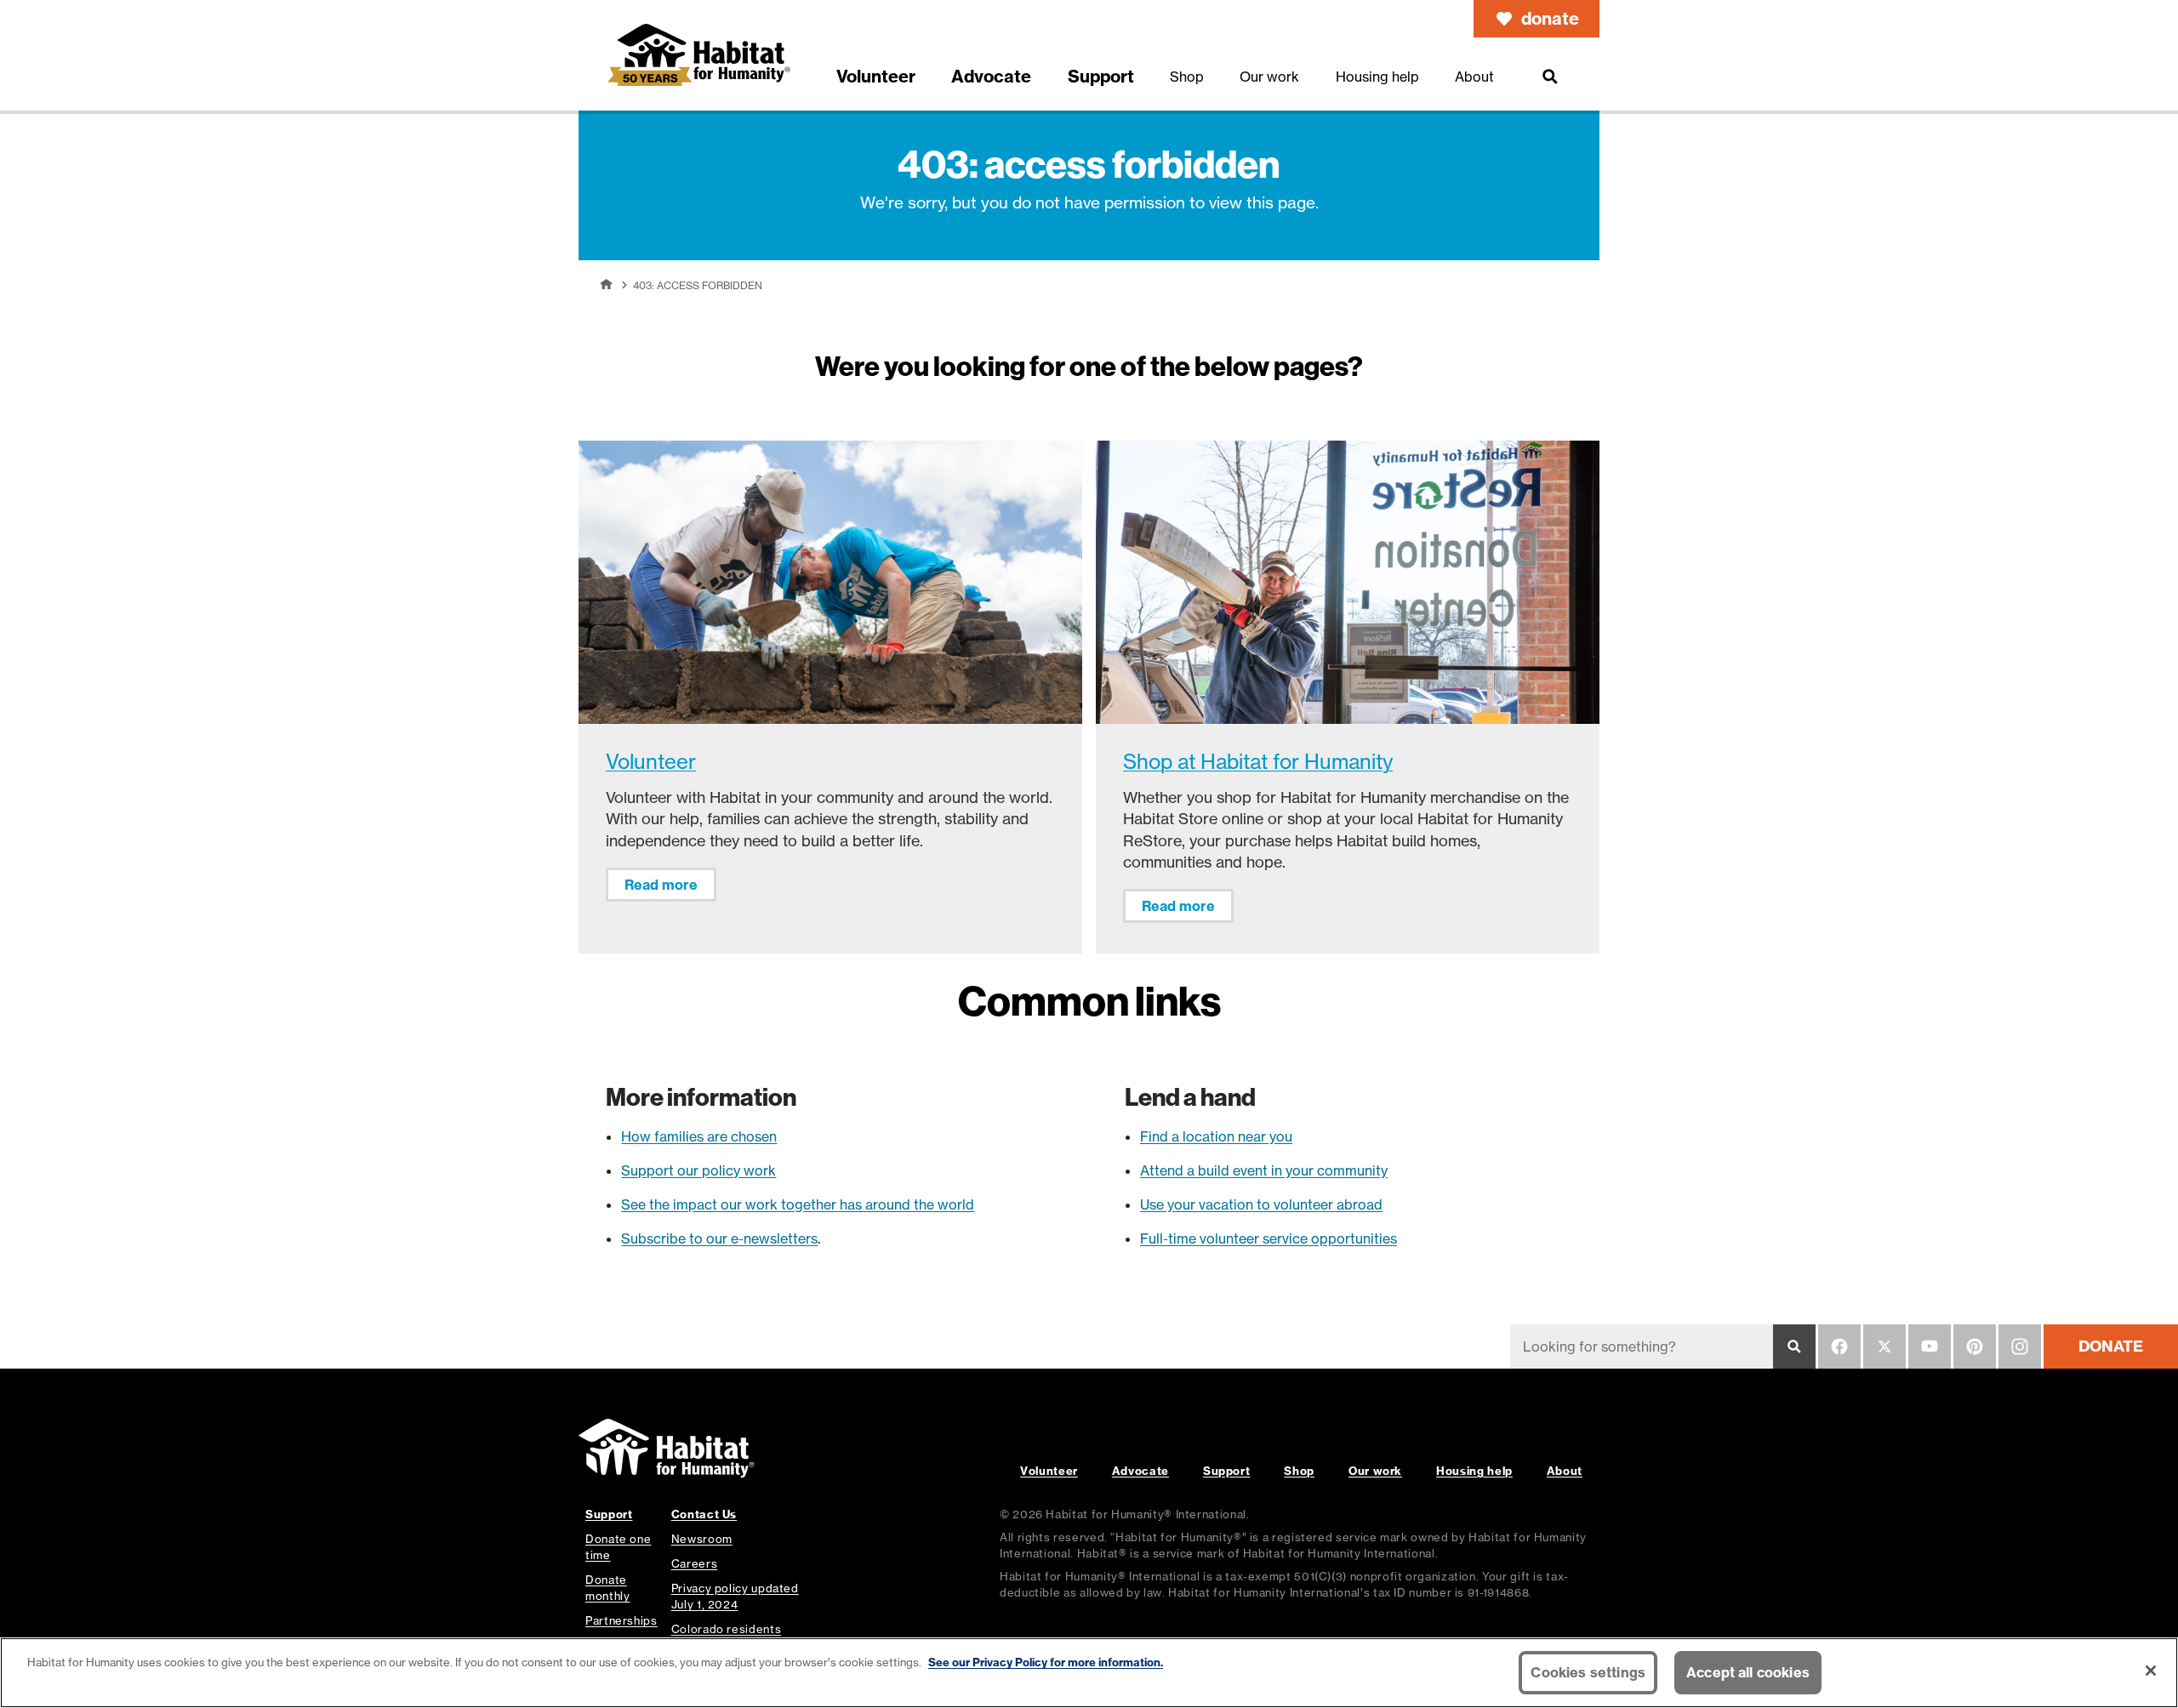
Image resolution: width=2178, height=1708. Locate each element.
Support (1226, 1471)
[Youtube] (1930, 1346)
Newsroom (702, 1539)
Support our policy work (698, 1170)
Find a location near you (1216, 1136)
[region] (1089, 1673)
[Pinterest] (1975, 1346)
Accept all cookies (1748, 1672)
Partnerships (621, 1620)
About (1565, 1471)
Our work (1375, 1471)
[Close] (2151, 1671)
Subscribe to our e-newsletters (719, 1238)
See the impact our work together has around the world (798, 1204)
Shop (1299, 1471)
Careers (694, 1563)
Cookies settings (1588, 1672)
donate (1550, 18)
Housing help (1474, 1471)
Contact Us (704, 1514)
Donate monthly (607, 1588)
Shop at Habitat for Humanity (1258, 762)
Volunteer (651, 762)
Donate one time (618, 1547)
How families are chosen (699, 1136)
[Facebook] (1839, 1346)
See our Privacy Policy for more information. (1046, 1662)
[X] (1884, 1346)
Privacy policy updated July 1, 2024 (735, 1596)
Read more (661, 885)
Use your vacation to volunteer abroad (1261, 1204)
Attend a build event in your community (1264, 1170)
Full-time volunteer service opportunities (1269, 1238)
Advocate (1140, 1471)
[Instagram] (2020, 1346)
